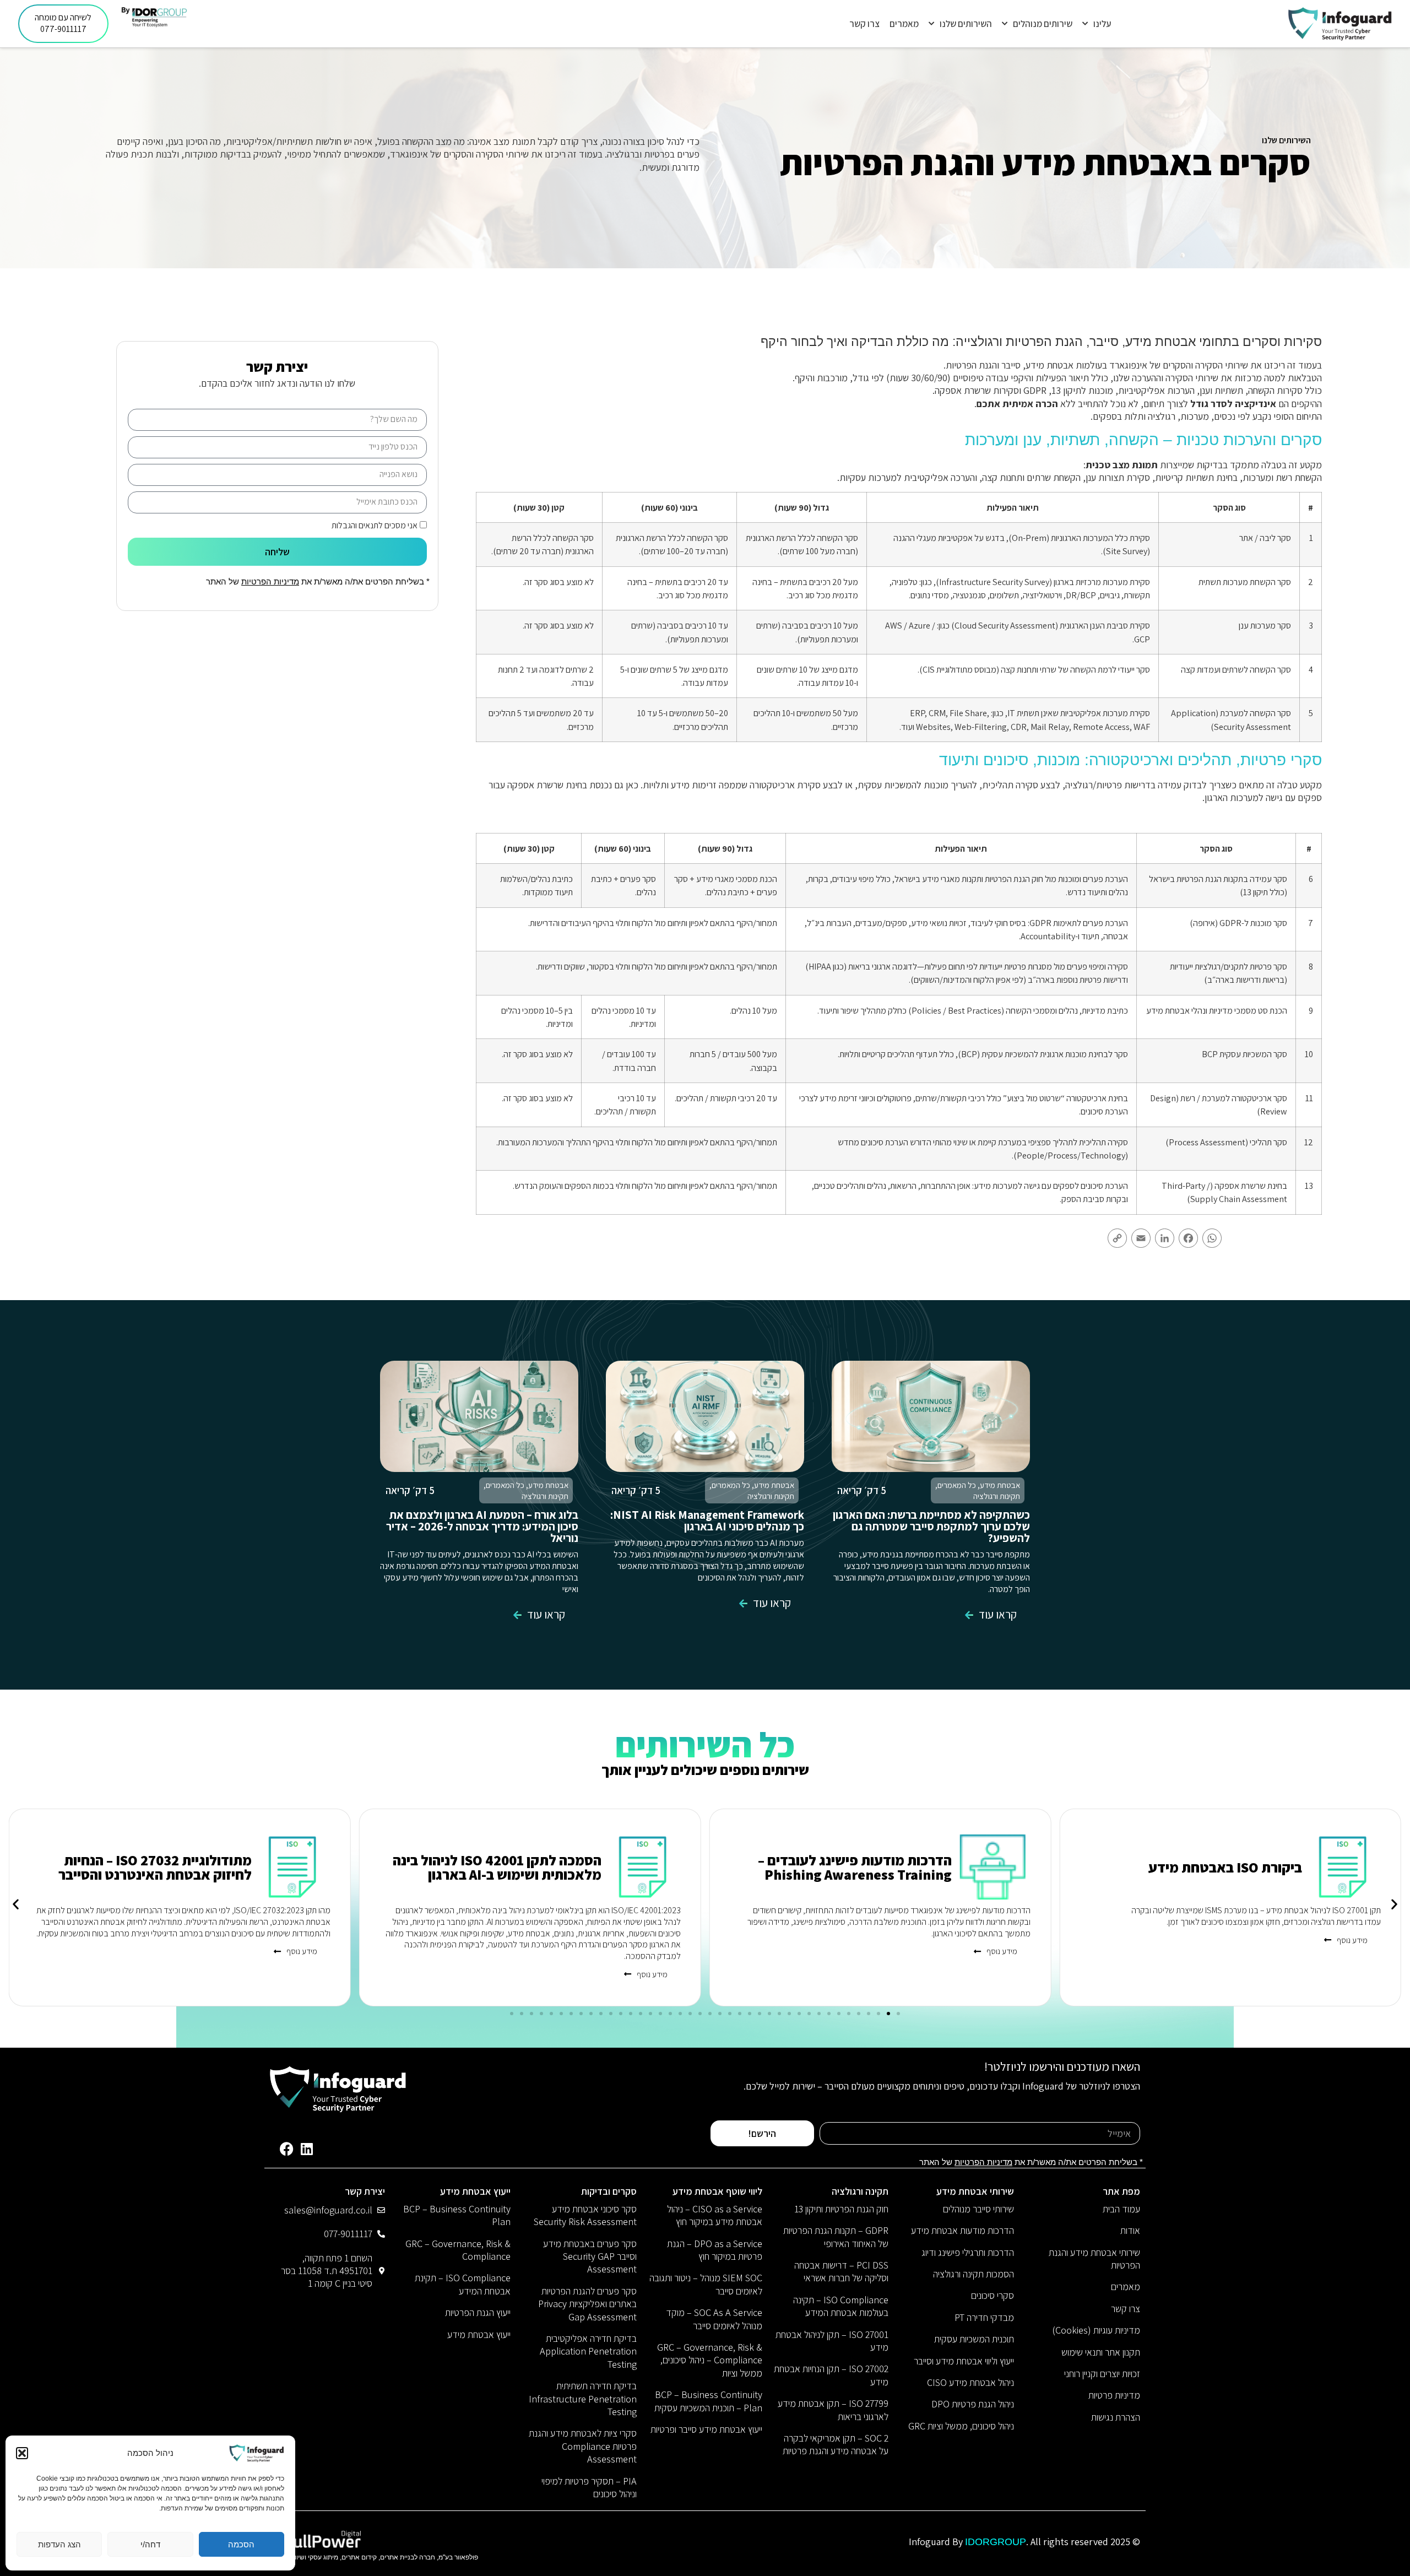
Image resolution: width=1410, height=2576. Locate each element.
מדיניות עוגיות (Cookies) (1096, 2330)
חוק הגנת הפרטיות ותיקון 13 (841, 2209)
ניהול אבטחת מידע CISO (970, 2382)
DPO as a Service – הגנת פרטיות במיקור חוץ (715, 2250)
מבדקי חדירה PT (984, 2317)
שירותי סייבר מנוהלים (978, 2209)
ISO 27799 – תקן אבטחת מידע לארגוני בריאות (833, 2410)
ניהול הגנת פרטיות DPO (973, 2404)
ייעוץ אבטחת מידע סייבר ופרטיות (706, 2429)
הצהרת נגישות (1116, 2417)
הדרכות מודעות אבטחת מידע (962, 2230)
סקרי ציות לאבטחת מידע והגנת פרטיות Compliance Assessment (583, 2446)
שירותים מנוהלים (1043, 24)
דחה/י (150, 2544)
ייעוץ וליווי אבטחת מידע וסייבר (964, 2361)
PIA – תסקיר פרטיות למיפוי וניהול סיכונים (589, 2487)
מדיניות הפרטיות (270, 581)
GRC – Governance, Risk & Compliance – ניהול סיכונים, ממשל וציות (710, 2360)
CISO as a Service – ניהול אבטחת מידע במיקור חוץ (715, 2215)
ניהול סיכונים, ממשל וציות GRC (961, 2426)
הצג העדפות (59, 2544)
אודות (1130, 2230)
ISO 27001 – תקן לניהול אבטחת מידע (832, 2341)
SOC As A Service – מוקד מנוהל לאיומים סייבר (714, 2319)
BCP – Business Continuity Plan (457, 2215)
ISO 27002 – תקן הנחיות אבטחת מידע (831, 2375)
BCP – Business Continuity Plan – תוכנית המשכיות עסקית (708, 2401)
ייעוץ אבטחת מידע (479, 2334)
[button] (22, 2453)
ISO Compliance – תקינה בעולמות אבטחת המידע (841, 2306)
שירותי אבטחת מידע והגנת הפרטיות (1094, 2259)
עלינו (1102, 24)
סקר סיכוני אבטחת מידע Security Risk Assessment (585, 2215)
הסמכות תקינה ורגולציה (974, 2274)
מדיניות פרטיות (1114, 2395)
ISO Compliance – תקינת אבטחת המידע (463, 2284)
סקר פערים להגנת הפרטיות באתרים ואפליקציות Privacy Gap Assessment (587, 2304)
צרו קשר (864, 24)
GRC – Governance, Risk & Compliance (458, 2250)
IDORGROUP (996, 2542)
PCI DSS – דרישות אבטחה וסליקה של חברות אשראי (841, 2271)
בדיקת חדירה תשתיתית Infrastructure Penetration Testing (583, 2399)
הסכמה (241, 2544)
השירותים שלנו (966, 24)
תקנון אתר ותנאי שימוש (1101, 2352)
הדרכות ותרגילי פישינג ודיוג (968, 2252)
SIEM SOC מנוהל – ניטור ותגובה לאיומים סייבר (706, 2284)
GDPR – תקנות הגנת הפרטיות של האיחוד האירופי (836, 2237)
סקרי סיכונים (993, 2295)
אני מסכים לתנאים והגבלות (375, 525)
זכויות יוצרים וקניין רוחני (1102, 2374)
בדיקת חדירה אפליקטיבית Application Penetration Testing (588, 2351)
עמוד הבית (1121, 2209)
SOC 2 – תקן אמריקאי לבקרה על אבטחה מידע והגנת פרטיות (836, 2444)
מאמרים (904, 24)
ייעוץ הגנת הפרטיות (478, 2312)
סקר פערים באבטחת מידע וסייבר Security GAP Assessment (590, 2256)
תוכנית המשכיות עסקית (974, 2339)
